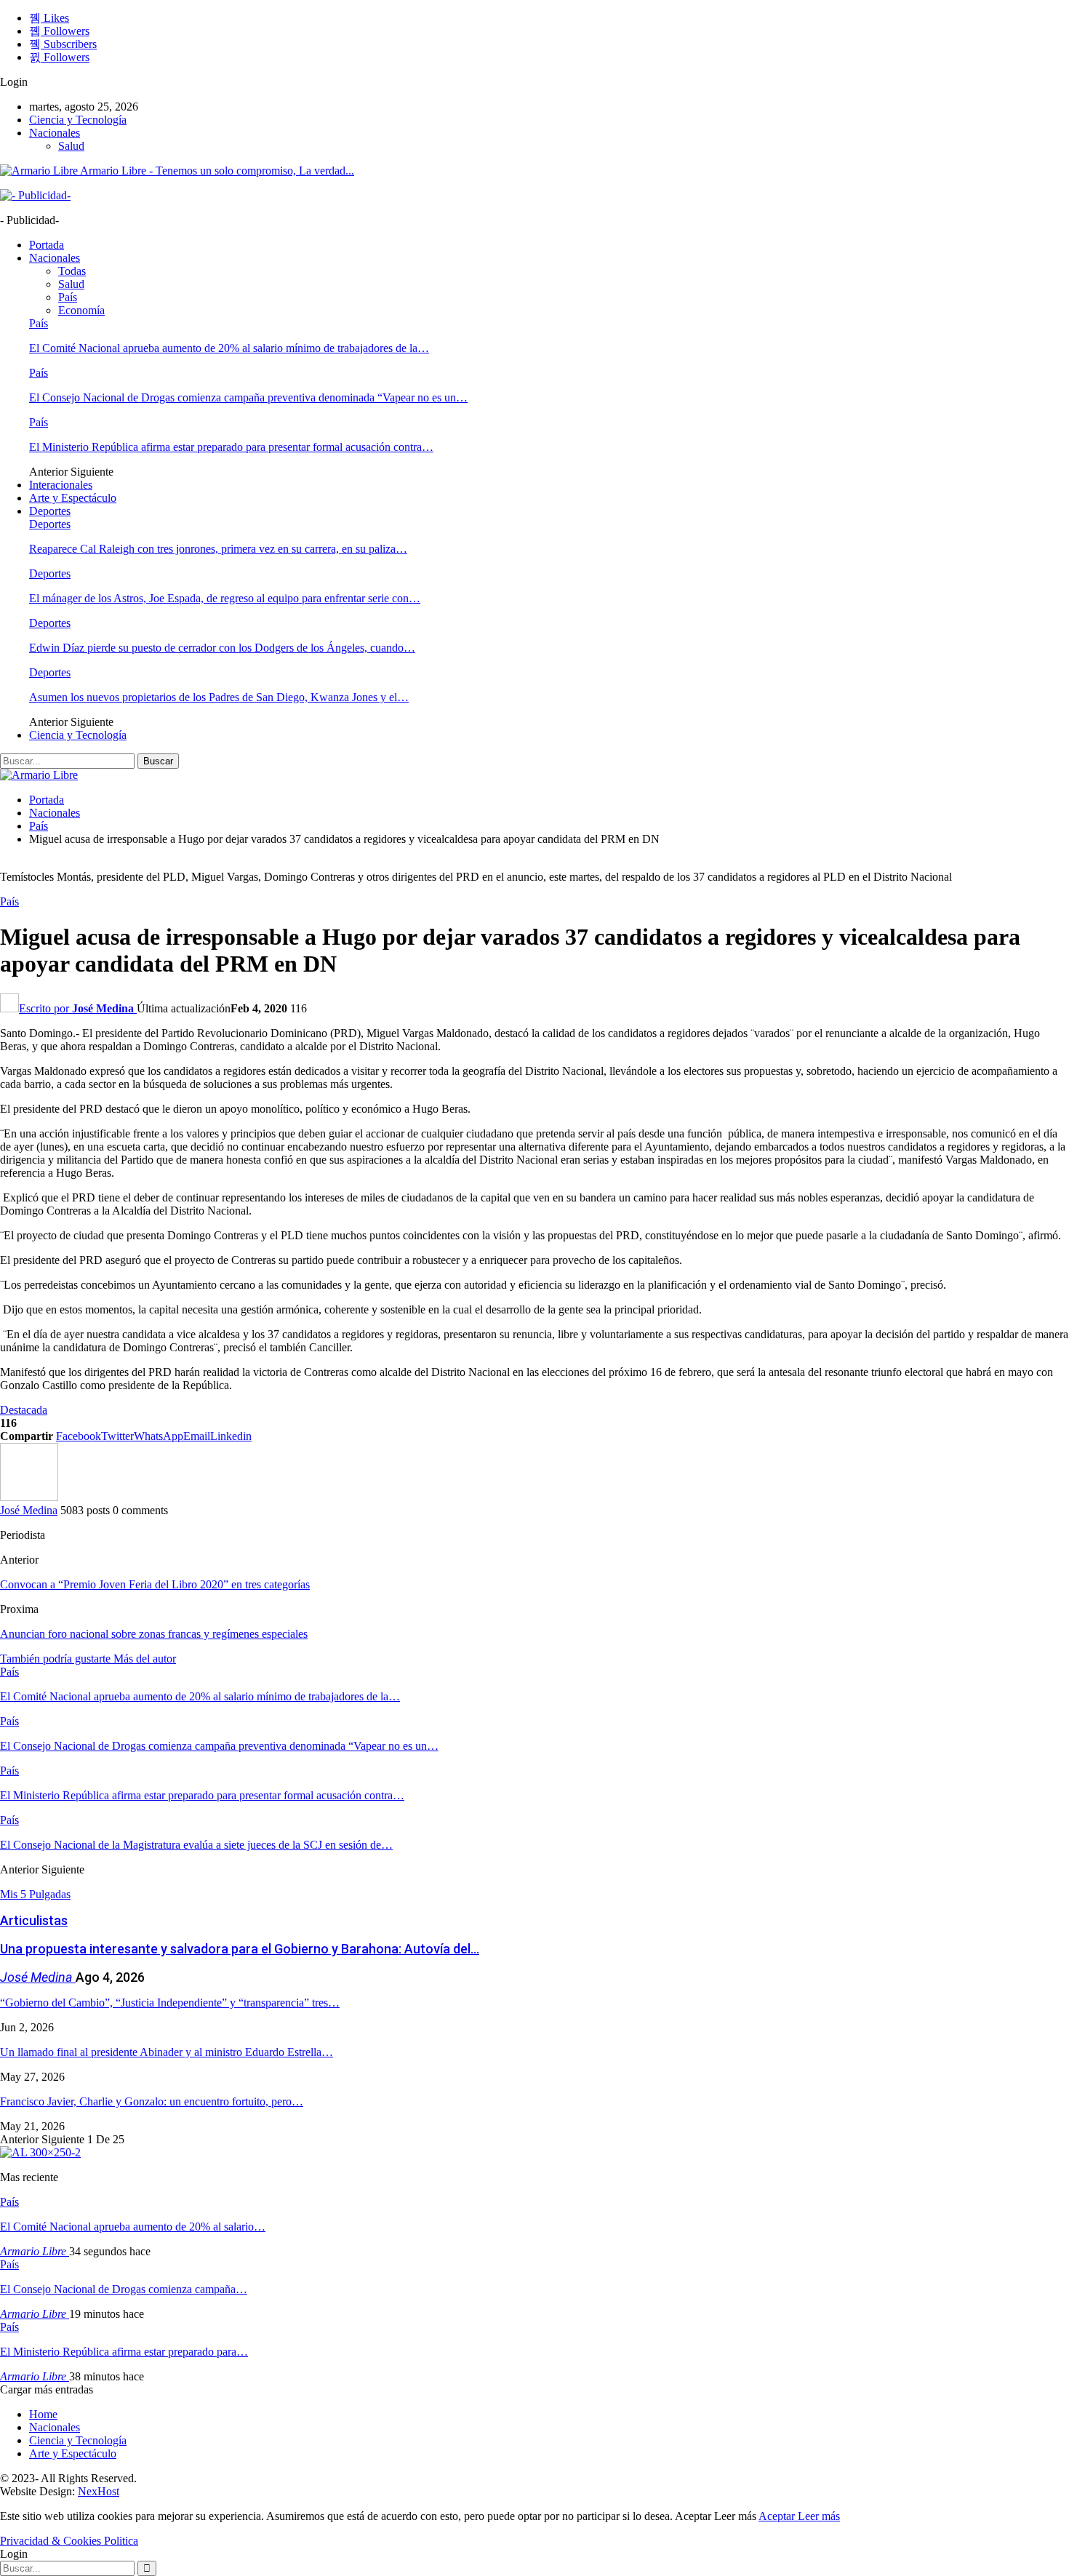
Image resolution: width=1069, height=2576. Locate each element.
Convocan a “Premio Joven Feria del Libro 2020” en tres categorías (155, 1584)
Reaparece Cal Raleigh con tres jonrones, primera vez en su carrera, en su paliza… (218, 549)
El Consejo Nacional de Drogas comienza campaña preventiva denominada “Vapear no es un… (248, 397)
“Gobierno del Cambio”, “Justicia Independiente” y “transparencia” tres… (170, 2003)
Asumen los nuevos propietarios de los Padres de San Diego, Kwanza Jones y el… (219, 697)
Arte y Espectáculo (73, 498)
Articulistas (34, 1920)
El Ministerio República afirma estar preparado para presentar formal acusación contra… (231, 447)
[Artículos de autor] (29, 1497)
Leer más (819, 2516)
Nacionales (55, 133)
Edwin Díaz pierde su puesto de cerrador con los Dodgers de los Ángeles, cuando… (222, 648)
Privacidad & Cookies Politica (69, 2541)
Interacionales (61, 485)
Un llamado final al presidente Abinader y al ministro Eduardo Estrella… (167, 2052)
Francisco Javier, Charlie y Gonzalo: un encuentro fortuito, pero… (152, 2101)
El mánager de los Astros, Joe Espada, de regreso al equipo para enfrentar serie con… (225, 598)
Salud (71, 146)
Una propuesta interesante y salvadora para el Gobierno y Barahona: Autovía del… (240, 1949)
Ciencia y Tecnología (78, 120)
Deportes (50, 511)
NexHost (99, 2491)
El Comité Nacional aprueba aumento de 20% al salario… (133, 2227)
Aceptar (778, 2516)
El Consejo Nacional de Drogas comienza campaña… (124, 2289)
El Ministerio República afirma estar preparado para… (124, 2352)
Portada (47, 245)
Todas (72, 271)
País (68, 297)
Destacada (24, 1410)
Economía (81, 310)
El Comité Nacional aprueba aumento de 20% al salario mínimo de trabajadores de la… (229, 348)
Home (43, 2414)
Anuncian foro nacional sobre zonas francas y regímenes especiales (154, 1634)
